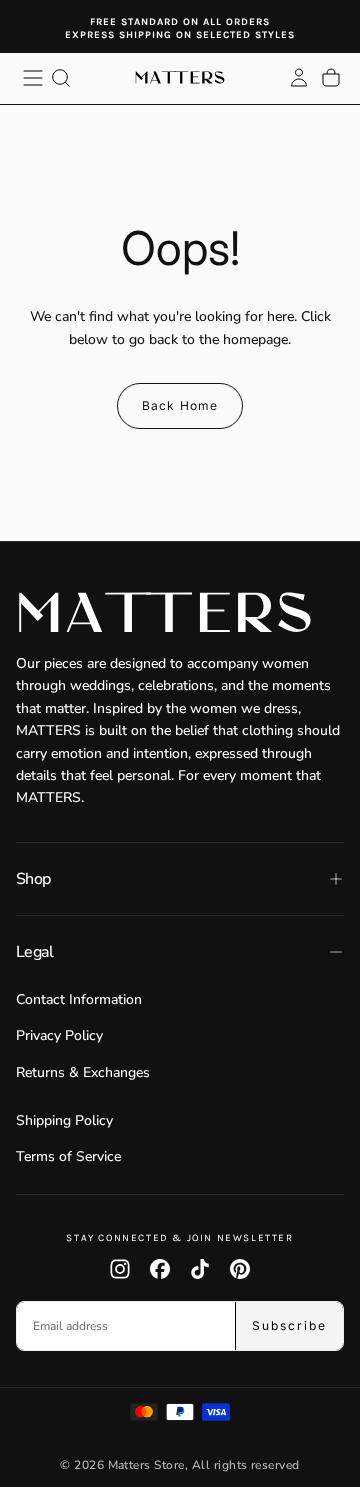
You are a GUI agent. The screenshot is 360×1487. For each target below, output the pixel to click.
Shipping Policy (64, 1120)
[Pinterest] (240, 1269)
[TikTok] (200, 1269)
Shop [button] (33, 879)
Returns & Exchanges (83, 1072)
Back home (180, 405)
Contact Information (79, 999)
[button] (33, 78)
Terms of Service (68, 1156)
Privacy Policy (59, 1035)
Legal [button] (35, 952)
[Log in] (299, 78)
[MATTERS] (180, 612)
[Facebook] (160, 1269)
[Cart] (331, 78)
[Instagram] (120, 1269)
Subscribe (289, 1325)
